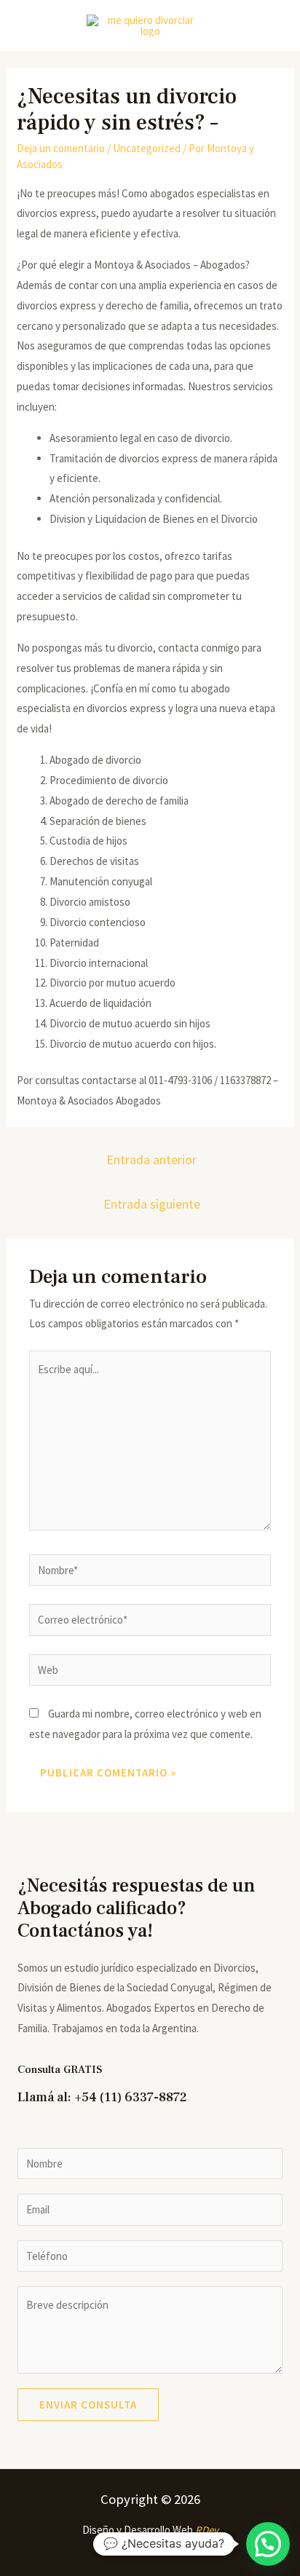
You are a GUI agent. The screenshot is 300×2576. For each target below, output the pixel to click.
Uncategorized (147, 148)
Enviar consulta (88, 2405)
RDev (207, 2530)
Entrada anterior (151, 1159)
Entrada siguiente (152, 1204)
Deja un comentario (61, 148)
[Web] (150, 1672)
